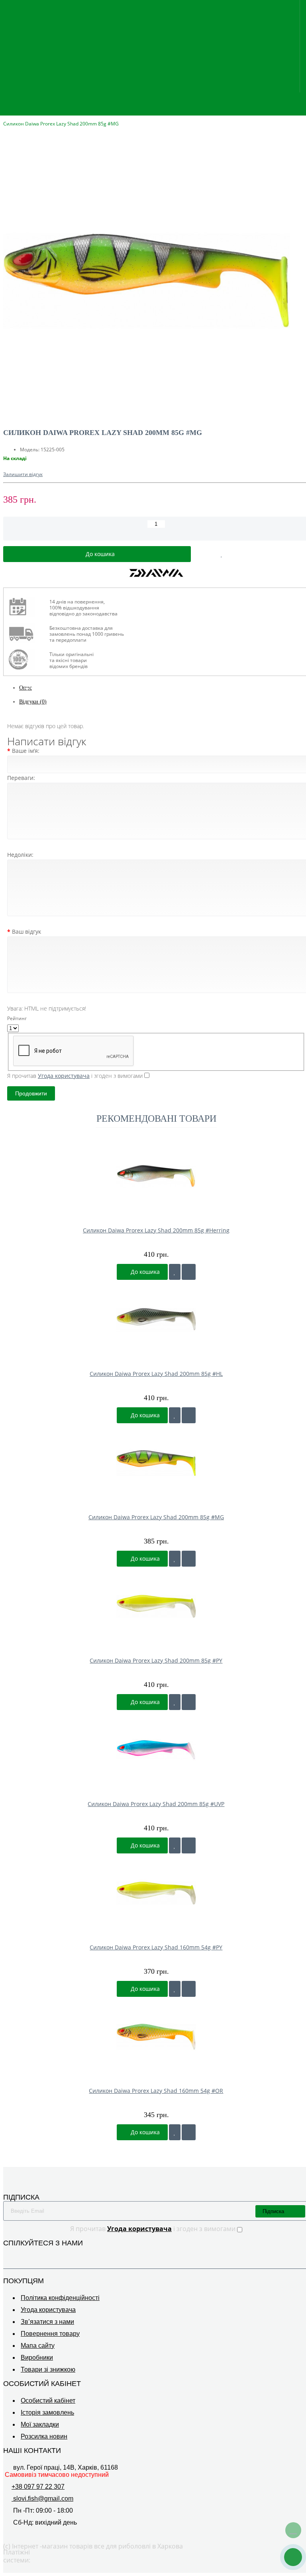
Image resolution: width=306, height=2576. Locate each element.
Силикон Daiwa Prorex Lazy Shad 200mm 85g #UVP (156, 1804)
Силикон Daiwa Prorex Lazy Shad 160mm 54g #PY (156, 1947)
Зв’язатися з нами (47, 2322)
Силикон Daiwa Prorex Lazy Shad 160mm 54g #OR (156, 2091)
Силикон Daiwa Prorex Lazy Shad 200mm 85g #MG (156, 1517)
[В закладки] (222, 554)
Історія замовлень (47, 2412)
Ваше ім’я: (26, 751)
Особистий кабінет (48, 2401)
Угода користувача (48, 2310)
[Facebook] (290, 2257)
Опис (25, 688)
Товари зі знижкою (48, 2369)
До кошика (144, 1272)
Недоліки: (20, 855)
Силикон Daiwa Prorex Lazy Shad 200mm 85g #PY (156, 1660)
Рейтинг (17, 1018)
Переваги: (21, 778)
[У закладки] (175, 1272)
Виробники (37, 2358)
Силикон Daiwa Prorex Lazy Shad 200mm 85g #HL (156, 1374)
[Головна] (6, 116)
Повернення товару (50, 2334)
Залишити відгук (23, 474)
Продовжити (31, 1093)
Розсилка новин (44, 2436)
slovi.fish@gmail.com (42, 2499)
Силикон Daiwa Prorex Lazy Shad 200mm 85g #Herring (156, 1230)
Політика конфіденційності (60, 2298)
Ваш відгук (26, 931)
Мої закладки (40, 2424)
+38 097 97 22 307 (38, 2487)
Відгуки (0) (33, 702)
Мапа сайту (38, 2346)
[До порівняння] (189, 1272)
